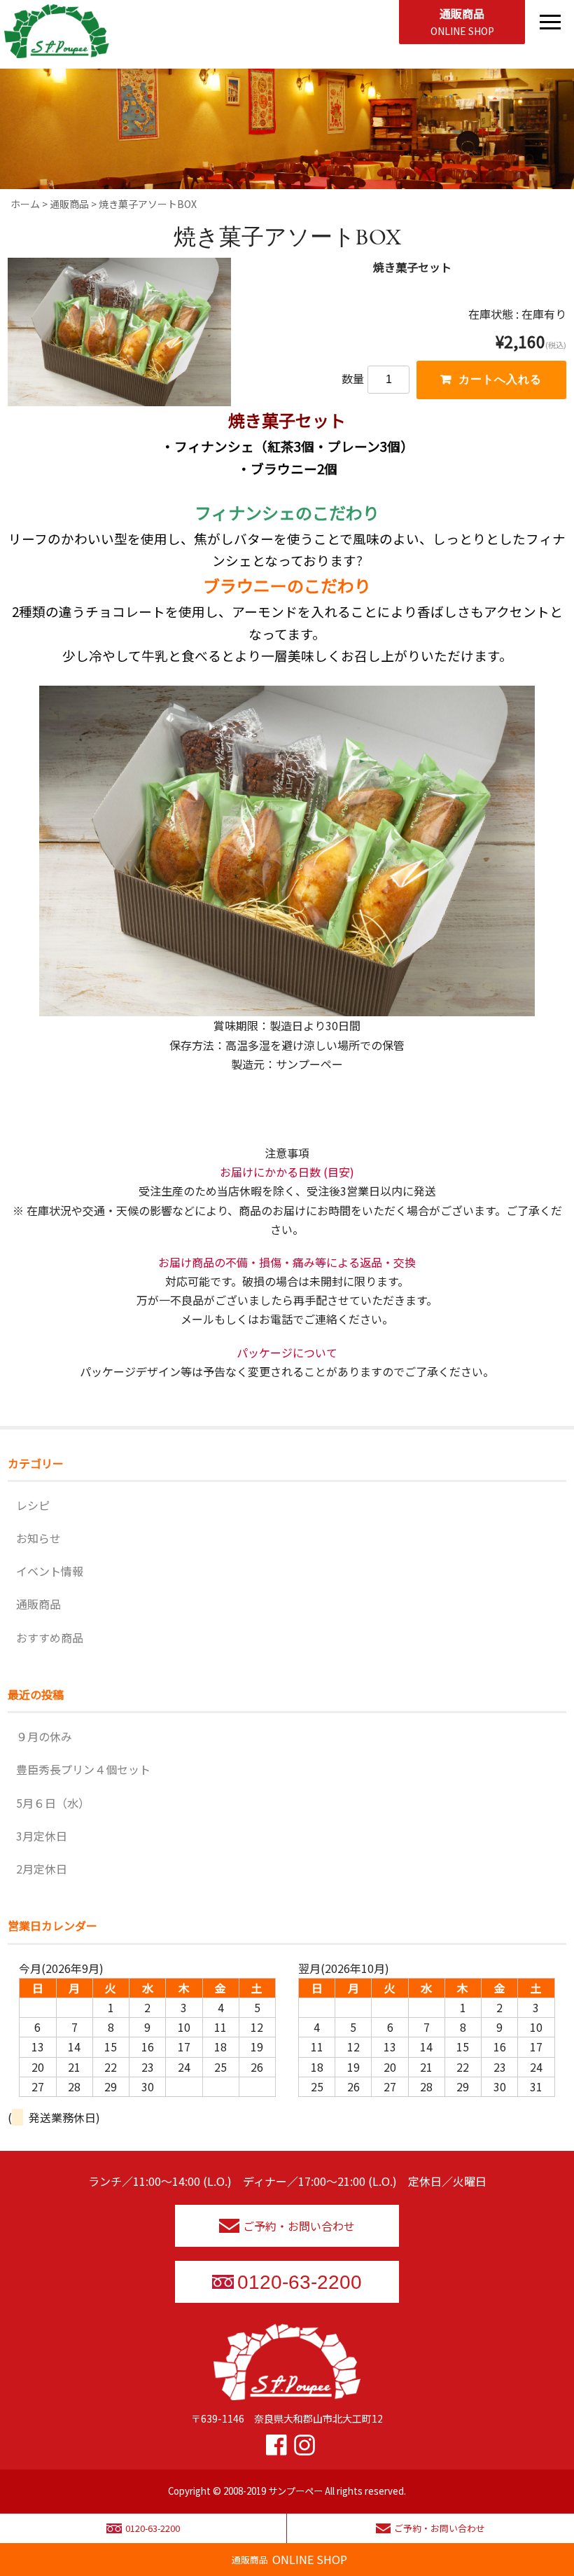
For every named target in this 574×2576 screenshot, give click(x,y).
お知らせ (38, 1538)
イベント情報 (50, 1571)
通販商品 (462, 21)
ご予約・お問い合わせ (299, 2226)
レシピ (33, 1505)
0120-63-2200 (300, 2282)
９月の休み (44, 1736)
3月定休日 (42, 1836)
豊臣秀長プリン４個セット (83, 1769)
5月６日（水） (53, 1803)
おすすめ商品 (50, 1637)
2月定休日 (42, 1869)
